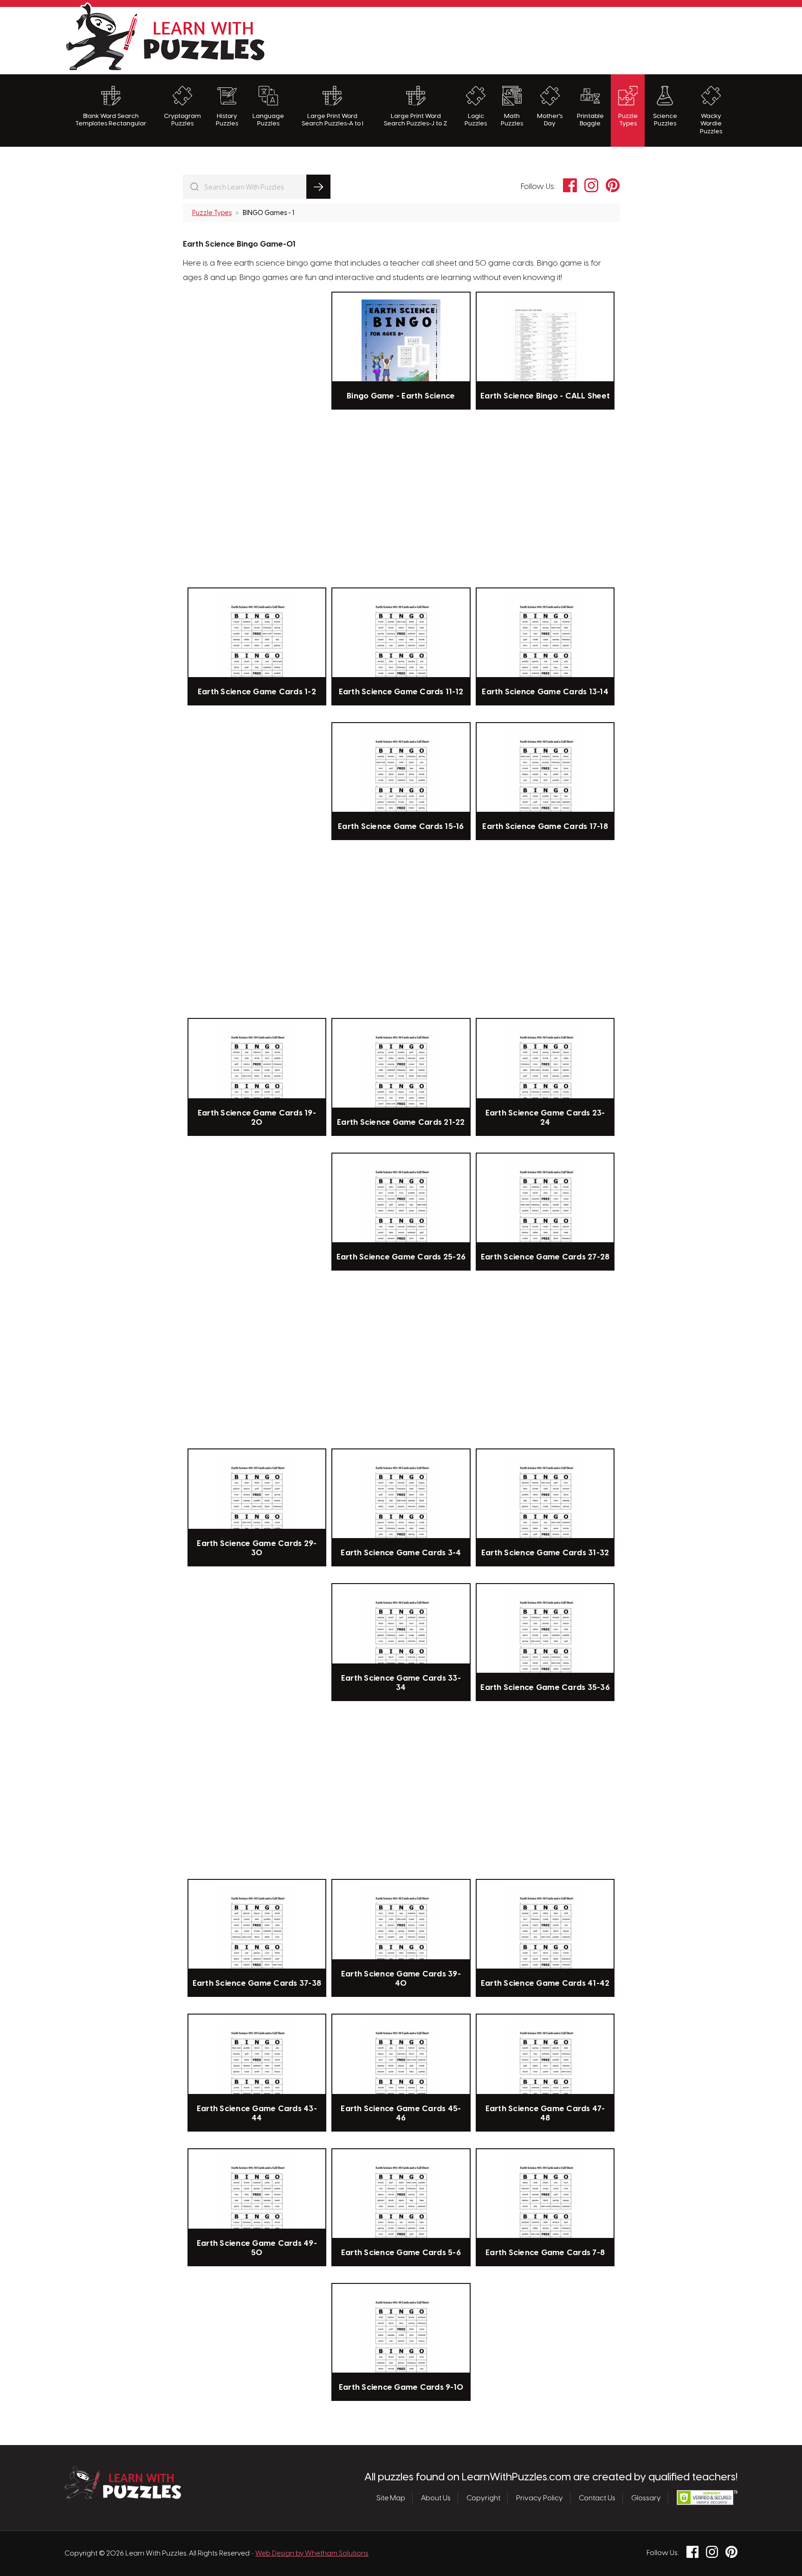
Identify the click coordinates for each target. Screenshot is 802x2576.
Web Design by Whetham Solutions (312, 2554)
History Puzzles (227, 120)
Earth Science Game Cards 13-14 (545, 692)
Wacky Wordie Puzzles (711, 124)
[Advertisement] (569, 39)
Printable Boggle (590, 120)
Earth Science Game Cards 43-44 (257, 2113)
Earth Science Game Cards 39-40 (401, 1979)
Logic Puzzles (476, 120)
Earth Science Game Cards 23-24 (545, 1118)
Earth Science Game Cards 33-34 (401, 1683)
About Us (436, 2498)
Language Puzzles (268, 120)
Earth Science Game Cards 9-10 (401, 2387)
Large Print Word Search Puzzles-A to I (333, 120)
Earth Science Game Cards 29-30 (257, 1548)
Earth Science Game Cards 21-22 (401, 1122)
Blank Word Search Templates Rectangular (111, 120)
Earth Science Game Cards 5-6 (401, 2253)
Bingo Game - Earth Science (401, 396)
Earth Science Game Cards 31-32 (545, 1553)
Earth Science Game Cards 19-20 (257, 1118)
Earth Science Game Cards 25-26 (401, 1257)
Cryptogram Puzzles (182, 120)
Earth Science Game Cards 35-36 (545, 1688)
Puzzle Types (628, 120)
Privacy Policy (540, 2498)
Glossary (646, 2498)
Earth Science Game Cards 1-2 (257, 692)
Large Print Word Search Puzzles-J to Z (416, 120)
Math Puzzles (512, 120)
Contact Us (597, 2498)
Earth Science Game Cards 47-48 (545, 2113)
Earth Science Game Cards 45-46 (401, 2113)
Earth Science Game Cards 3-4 (401, 1553)
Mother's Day (550, 120)
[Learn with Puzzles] (123, 2497)
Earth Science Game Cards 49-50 (257, 2248)
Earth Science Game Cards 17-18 (545, 827)
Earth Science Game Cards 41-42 (545, 1983)
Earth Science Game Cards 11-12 (401, 692)
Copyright (483, 2498)
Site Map (391, 2498)
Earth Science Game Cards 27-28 (545, 1257)
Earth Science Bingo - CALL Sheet (545, 396)
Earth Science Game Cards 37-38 (257, 1983)
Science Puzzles (665, 120)
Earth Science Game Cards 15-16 (401, 827)
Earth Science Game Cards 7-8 (545, 2253)
